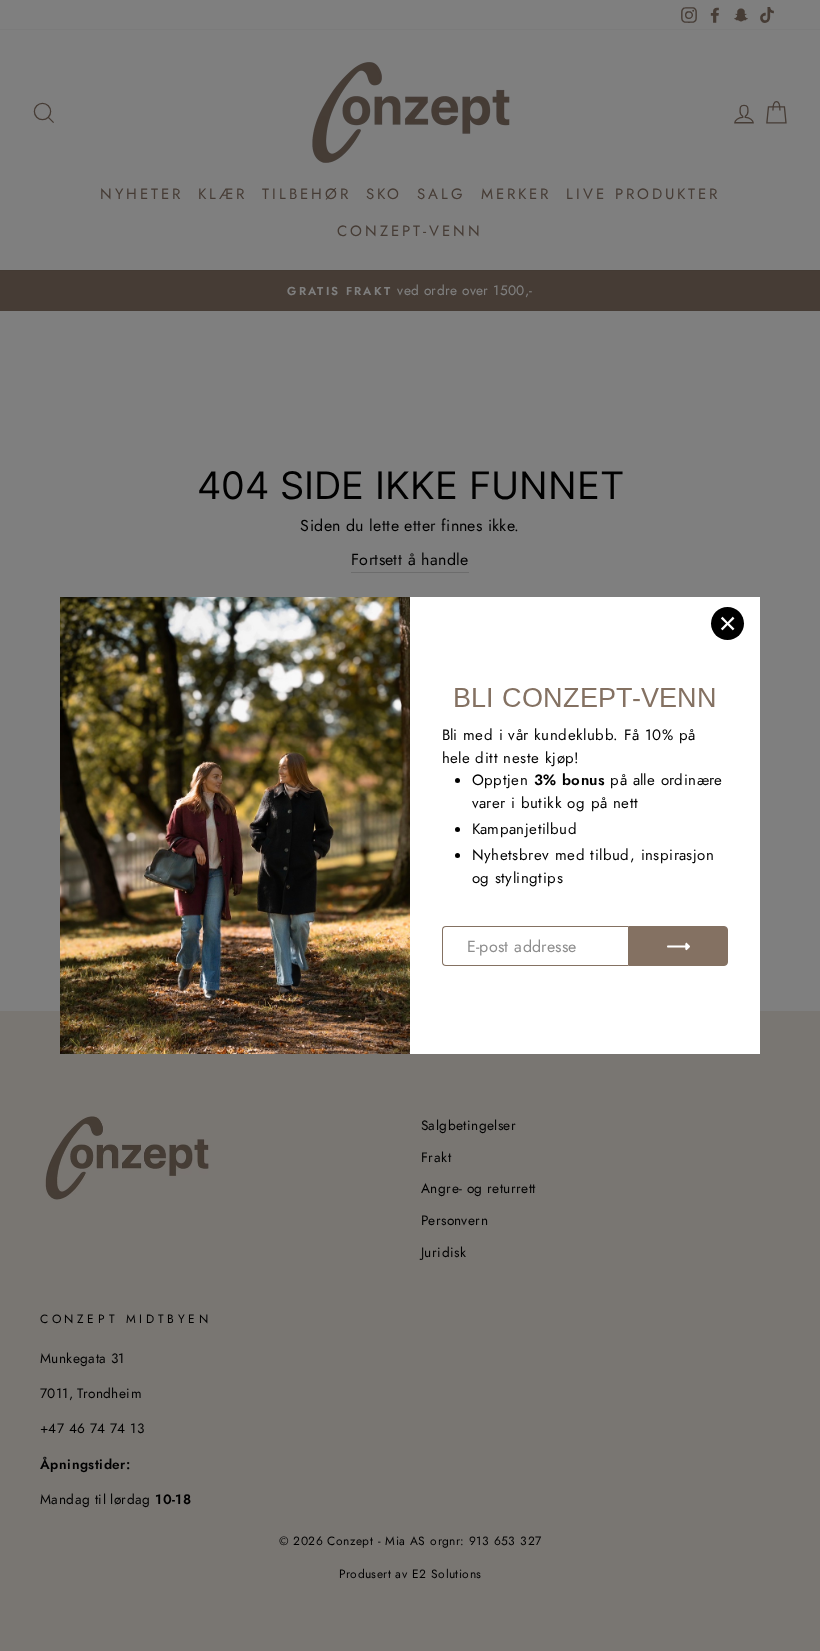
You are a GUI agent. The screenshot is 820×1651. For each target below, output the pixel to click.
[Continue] (678, 946)
